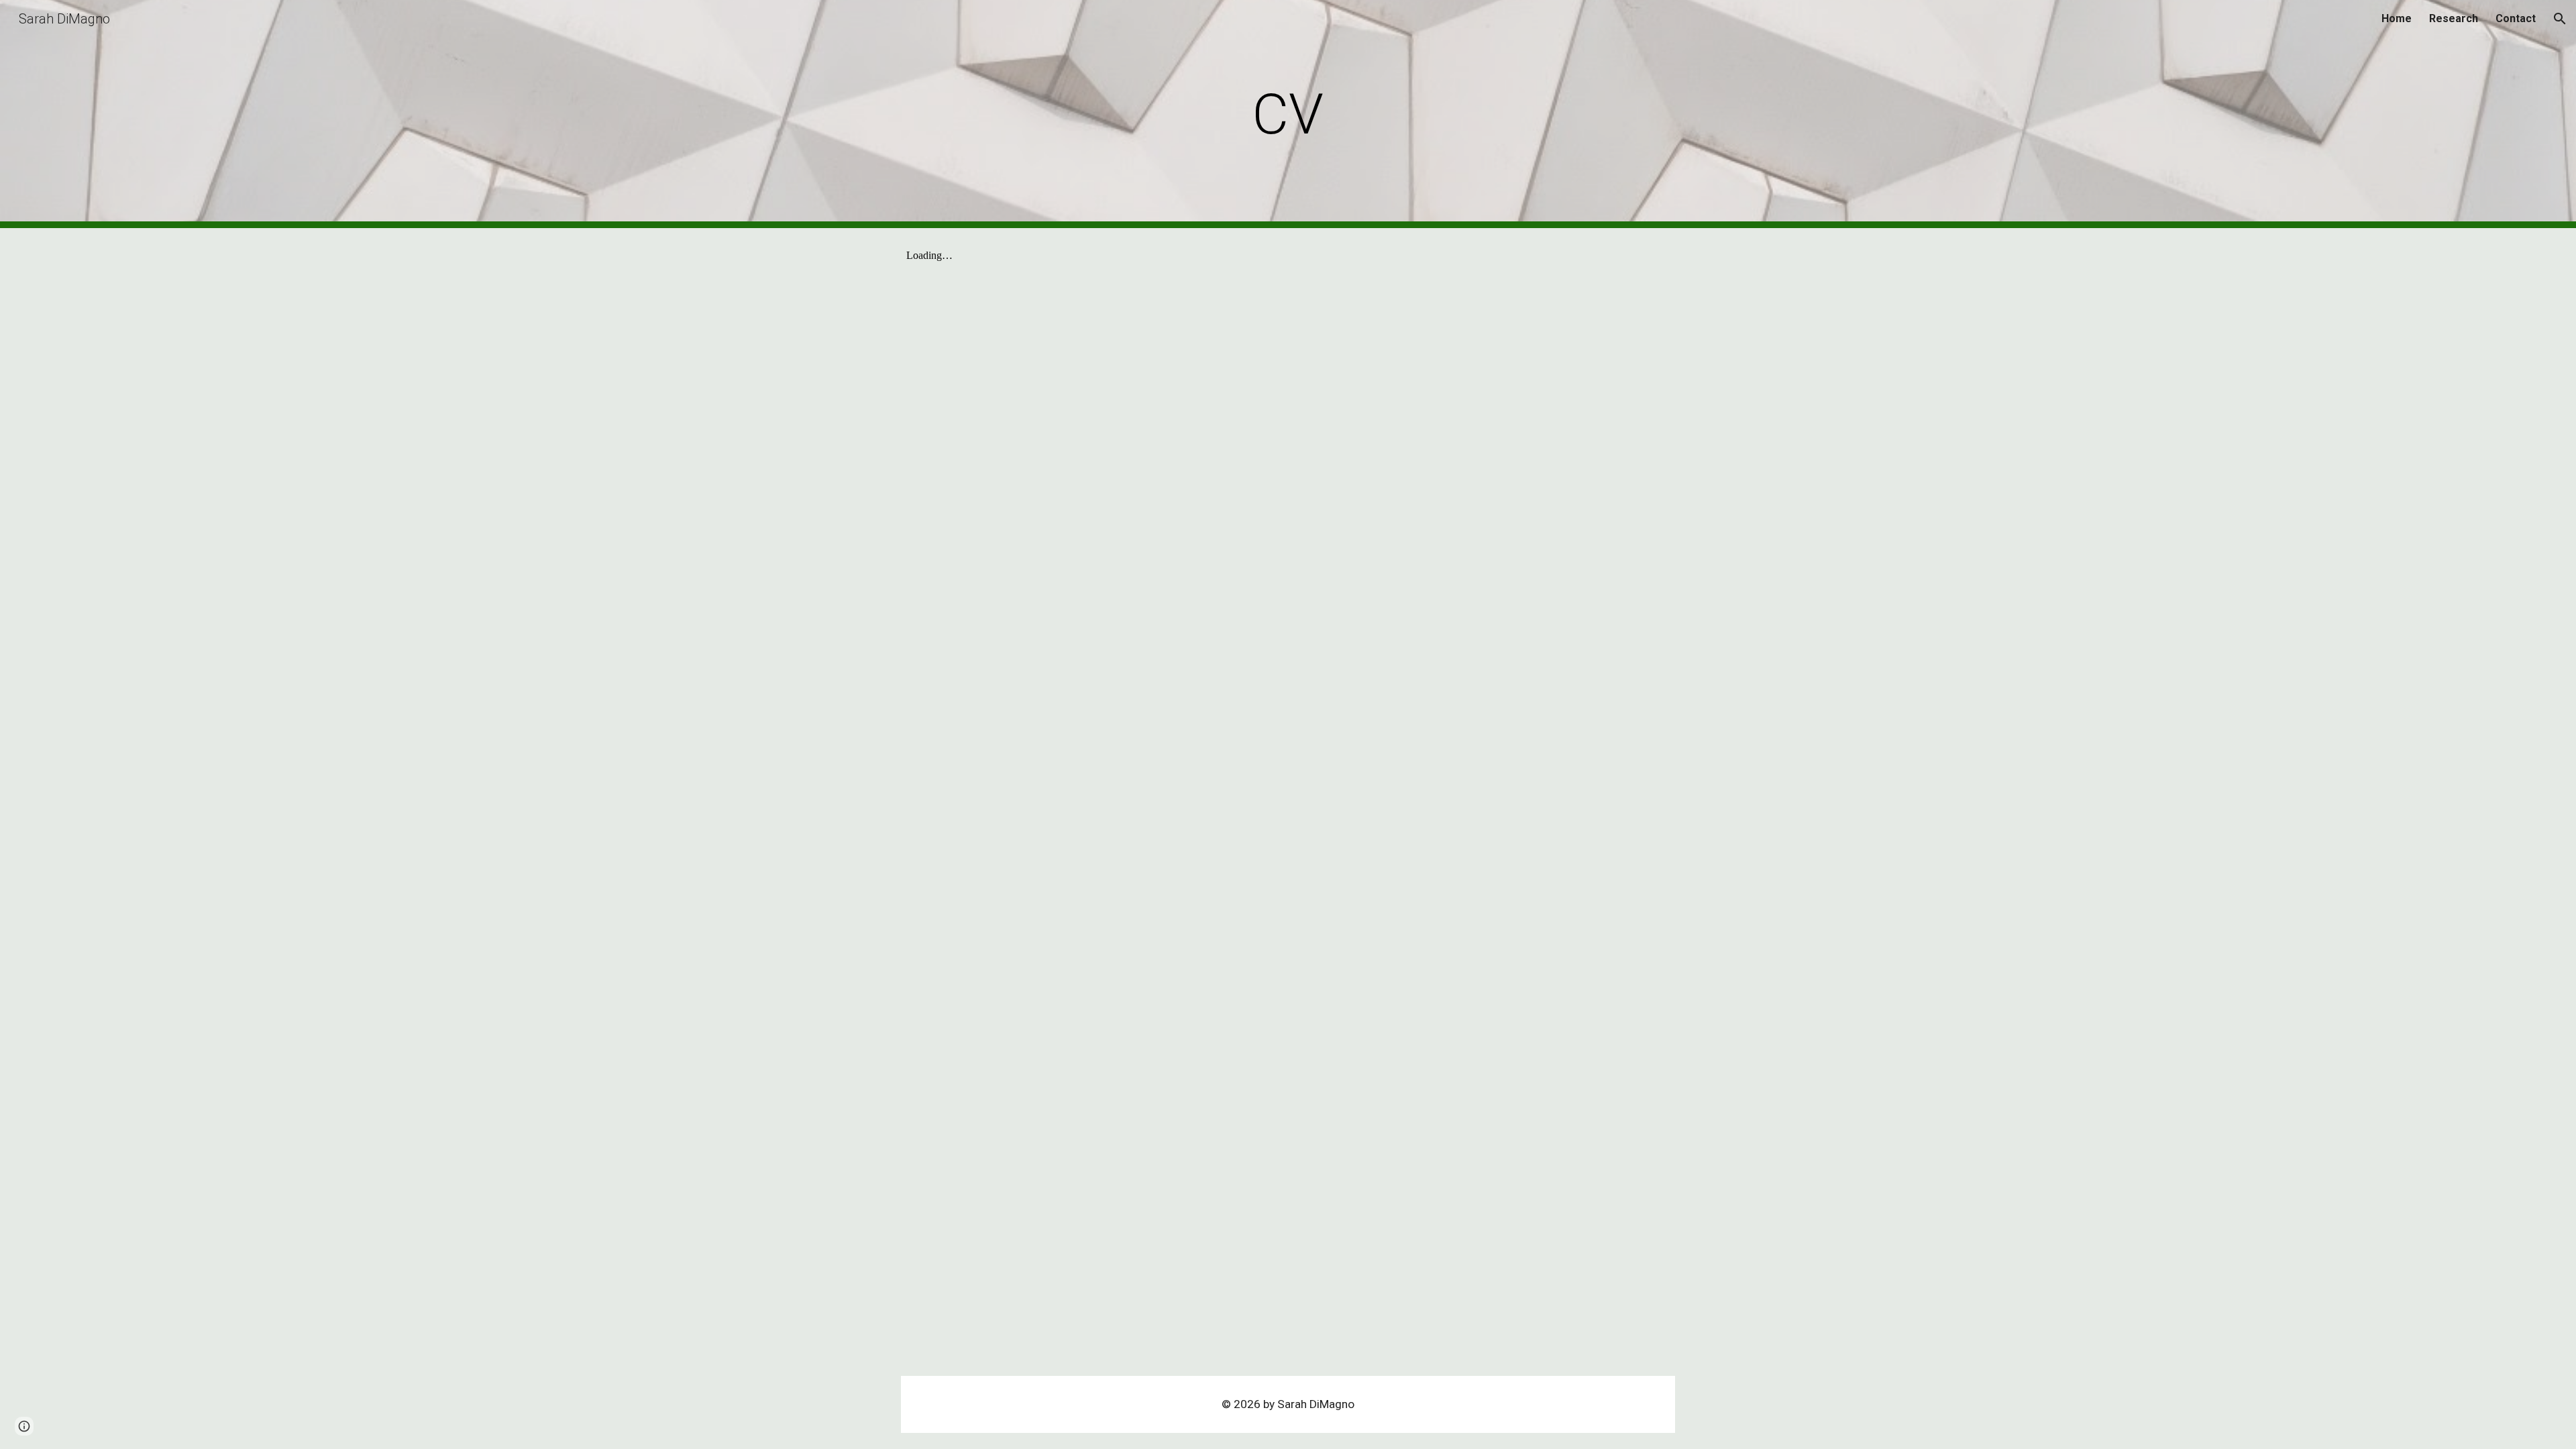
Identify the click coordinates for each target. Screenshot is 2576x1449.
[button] (2560, 19)
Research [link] (2454, 18)
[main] (1288, 114)
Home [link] (2397, 18)
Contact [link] (2516, 18)
